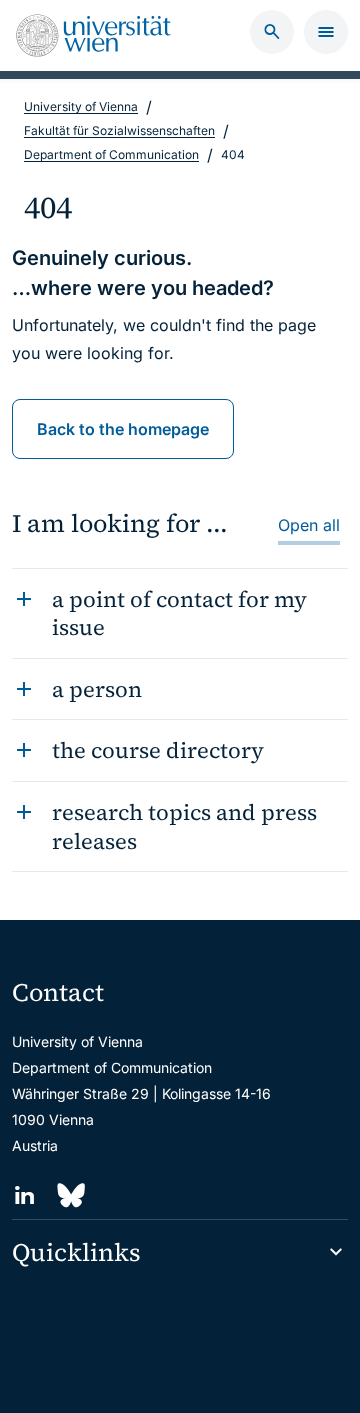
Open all (309, 525)
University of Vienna (81, 106)
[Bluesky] (69, 1195)
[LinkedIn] (24, 1195)
